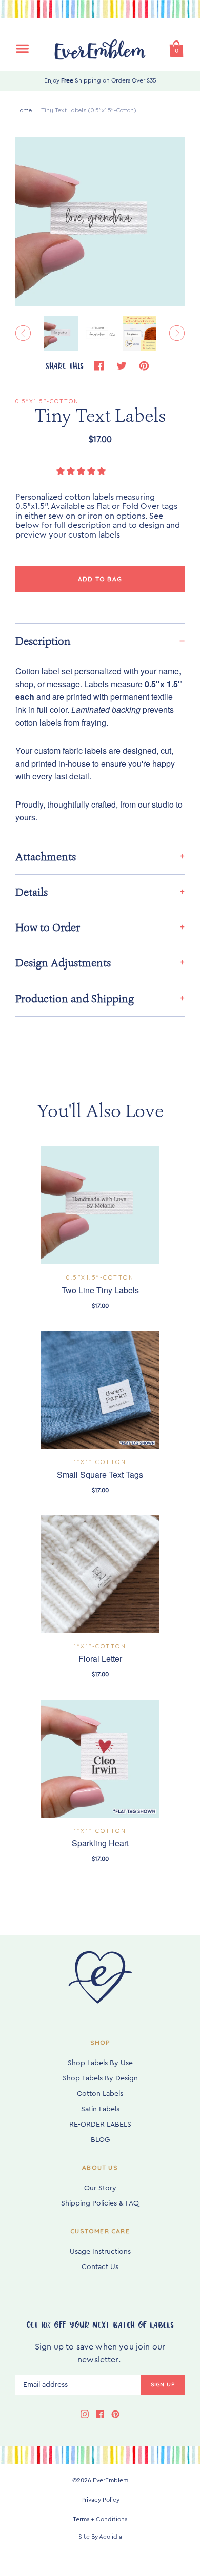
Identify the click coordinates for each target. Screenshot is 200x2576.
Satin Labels (100, 2109)
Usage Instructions (100, 2252)
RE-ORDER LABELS (100, 2125)
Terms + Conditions (100, 2519)
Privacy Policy (100, 2500)
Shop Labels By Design (100, 2078)
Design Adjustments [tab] (63, 963)
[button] (82, 471)
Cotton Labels (100, 2094)
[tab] (100, 641)
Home (24, 110)
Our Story (100, 2188)
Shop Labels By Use (100, 2063)
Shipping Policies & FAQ (100, 2203)
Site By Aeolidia (100, 2537)
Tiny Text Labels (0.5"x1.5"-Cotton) (89, 110)
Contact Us (100, 2267)
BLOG (100, 2140)
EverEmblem (111, 2480)
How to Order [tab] (48, 928)
